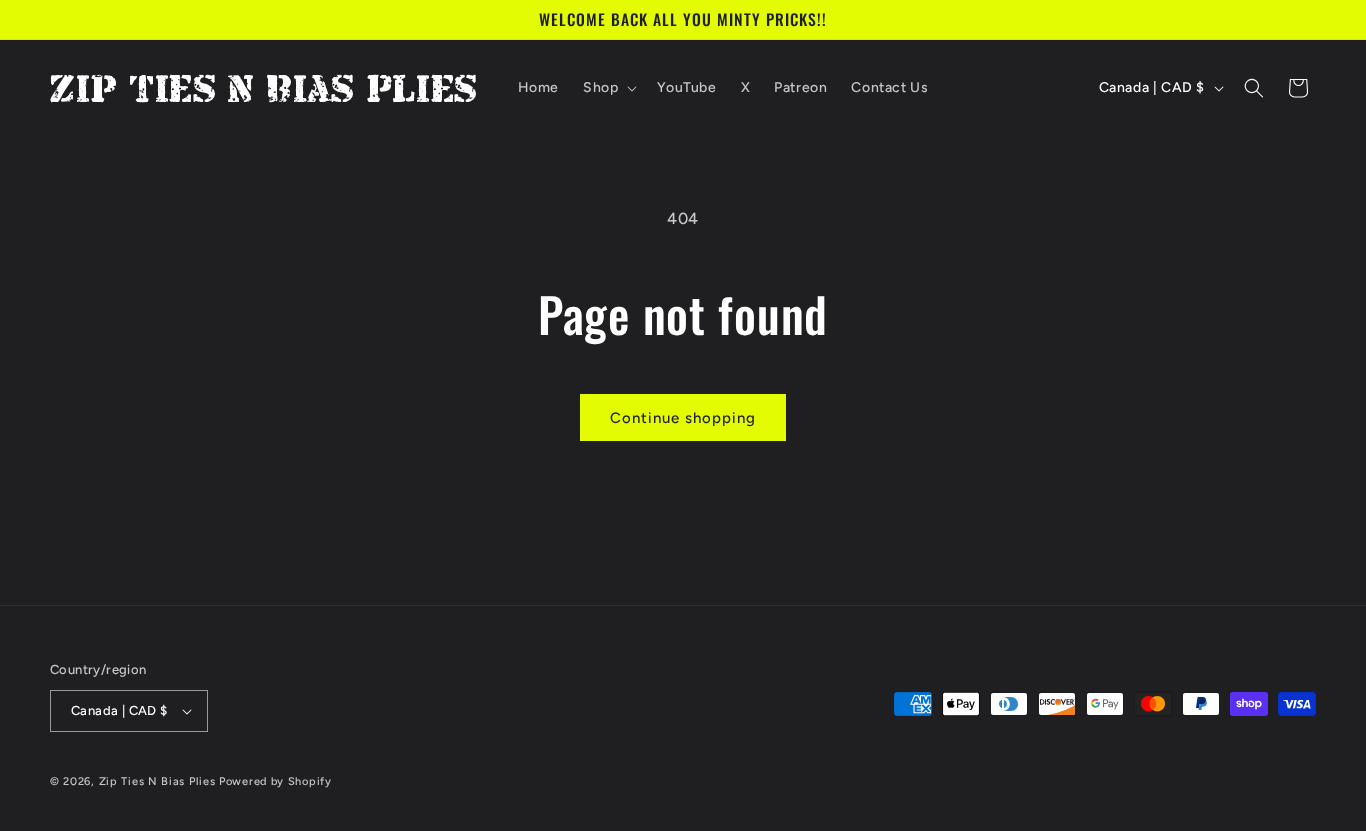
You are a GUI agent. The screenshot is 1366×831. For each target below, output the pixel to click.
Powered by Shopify (275, 781)
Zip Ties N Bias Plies (157, 781)
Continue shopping (683, 418)
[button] (608, 88)
